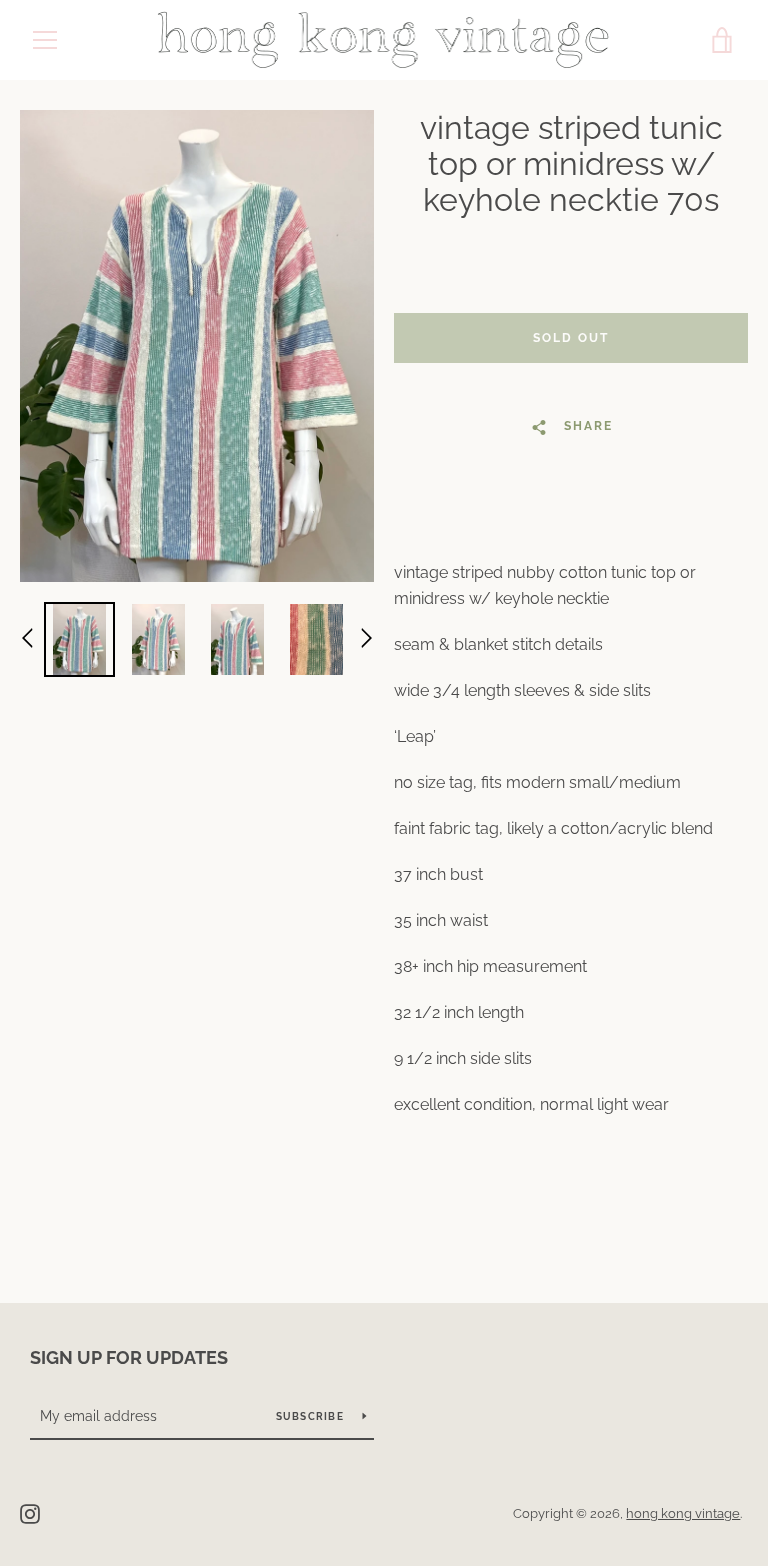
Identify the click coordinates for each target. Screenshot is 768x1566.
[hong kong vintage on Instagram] (30, 1512)
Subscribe (312, 1416)
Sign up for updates (129, 1357)
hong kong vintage (683, 1513)
